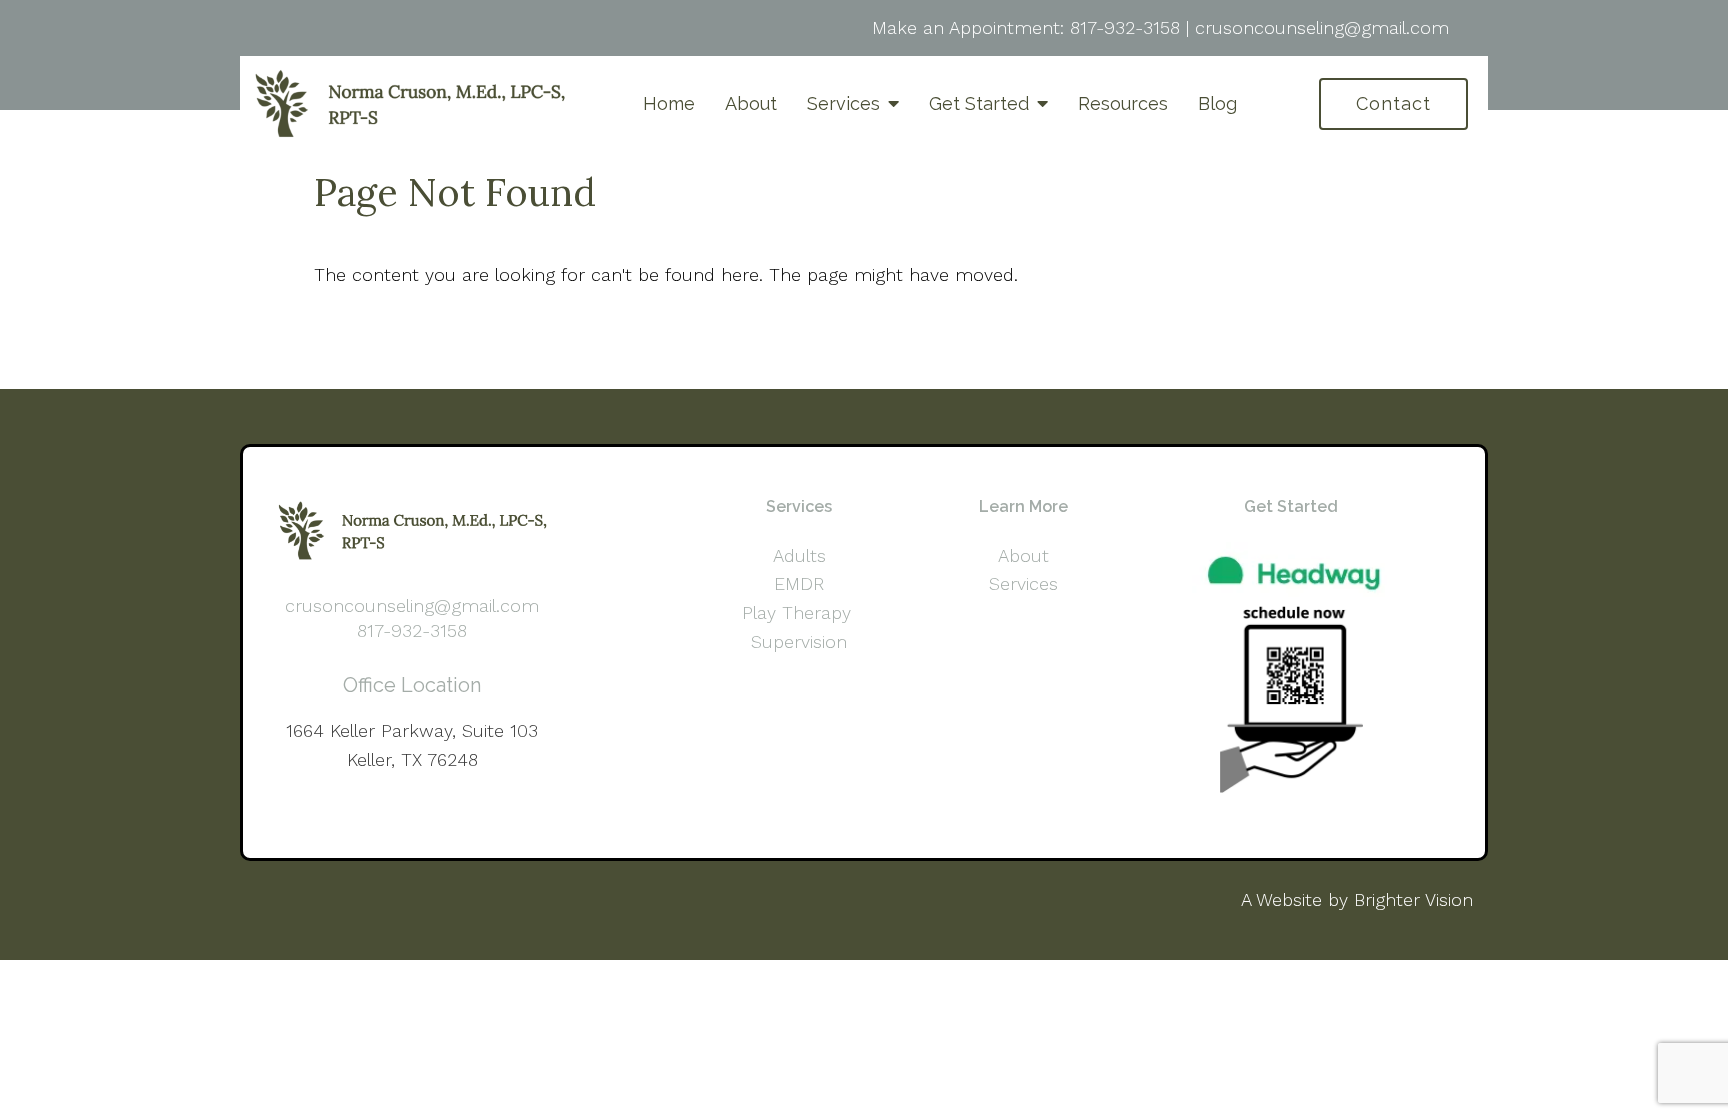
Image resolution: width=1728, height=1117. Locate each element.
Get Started (979, 103)
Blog (1217, 103)
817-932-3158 (1125, 27)
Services (843, 103)
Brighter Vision (1413, 899)
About (751, 103)
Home (669, 103)
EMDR (799, 583)
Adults (799, 555)
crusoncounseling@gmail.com (1322, 27)
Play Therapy (799, 612)
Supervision (799, 641)
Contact (1393, 103)
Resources (1123, 103)
